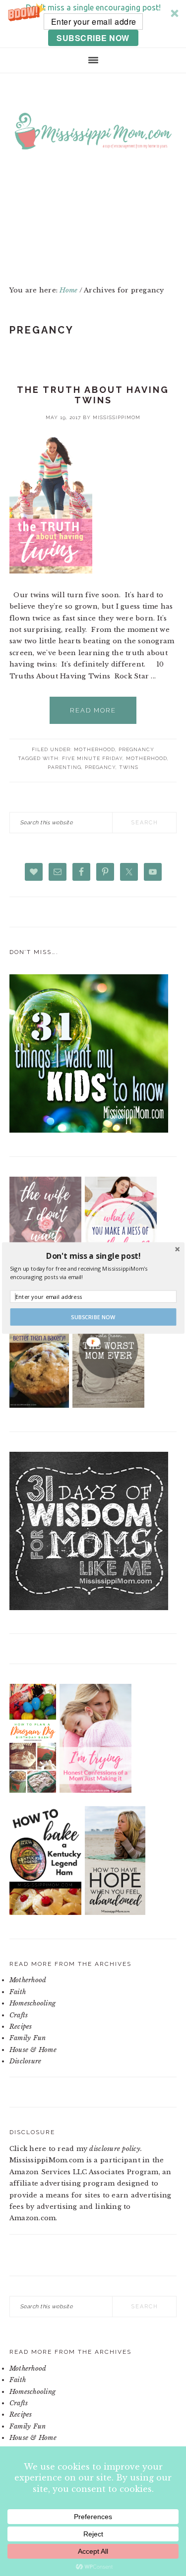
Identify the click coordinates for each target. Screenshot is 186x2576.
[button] (93, 1256)
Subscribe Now (93, 1317)
